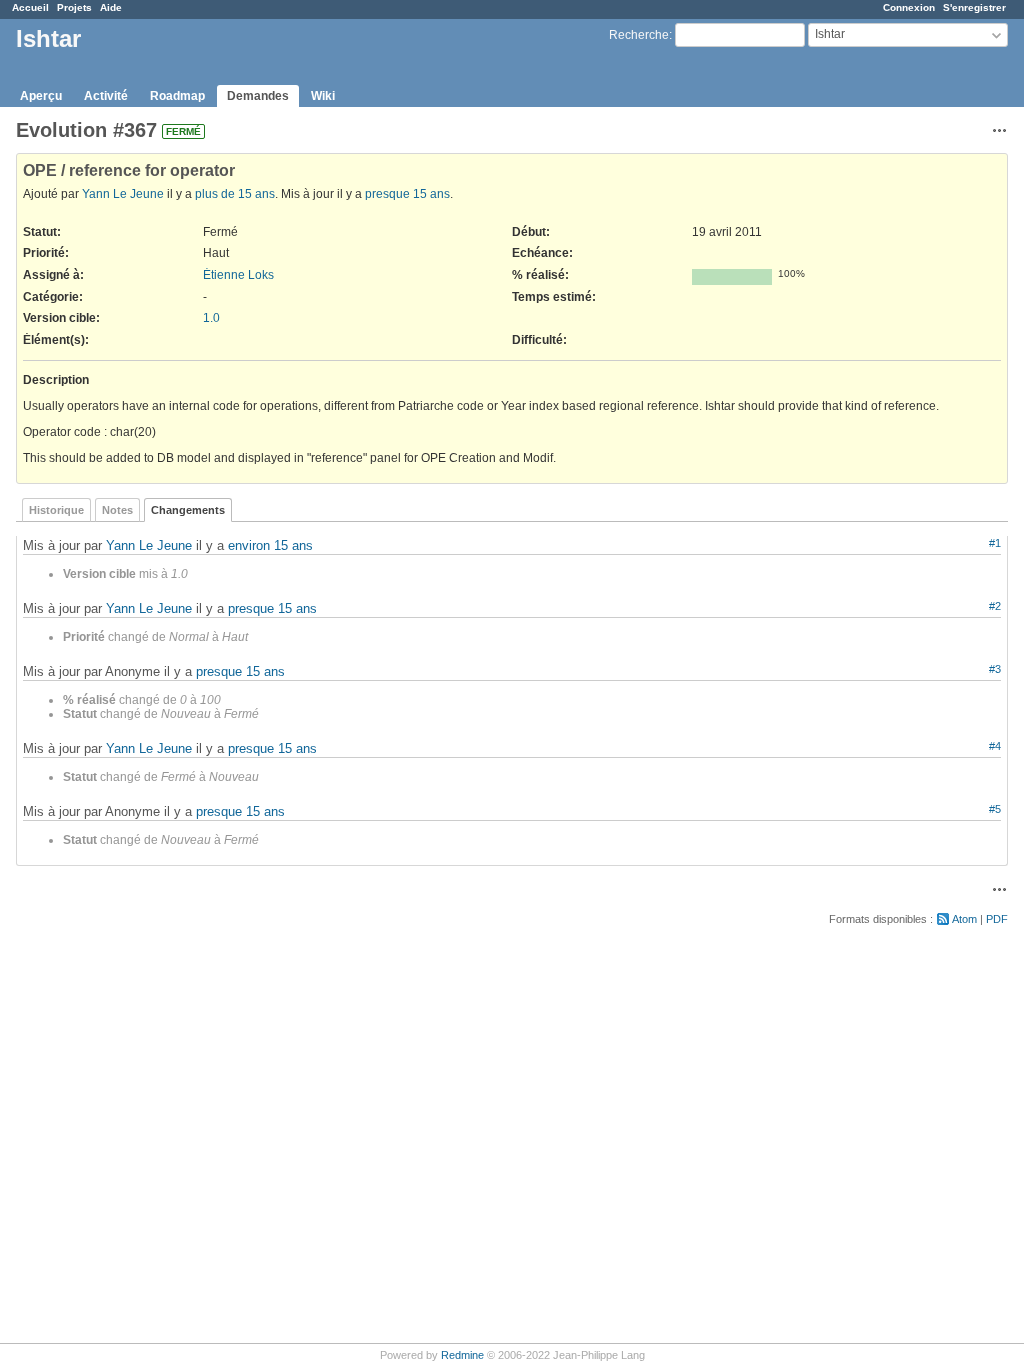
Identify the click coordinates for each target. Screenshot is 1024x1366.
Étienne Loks (238, 275)
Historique (56, 510)
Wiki (323, 96)
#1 (995, 543)
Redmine (462, 1355)
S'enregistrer (974, 7)
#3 (995, 669)
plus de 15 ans (235, 194)
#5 (995, 809)
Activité (106, 96)
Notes (117, 510)
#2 (995, 606)
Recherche (639, 35)
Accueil (30, 7)
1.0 (211, 318)
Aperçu (41, 96)
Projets (74, 7)
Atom (964, 919)
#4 (995, 746)
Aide (111, 7)
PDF (997, 919)
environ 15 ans (270, 545)
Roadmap (177, 96)
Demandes (258, 96)
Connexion (909, 7)
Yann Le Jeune (123, 194)
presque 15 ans (407, 194)
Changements (188, 510)
